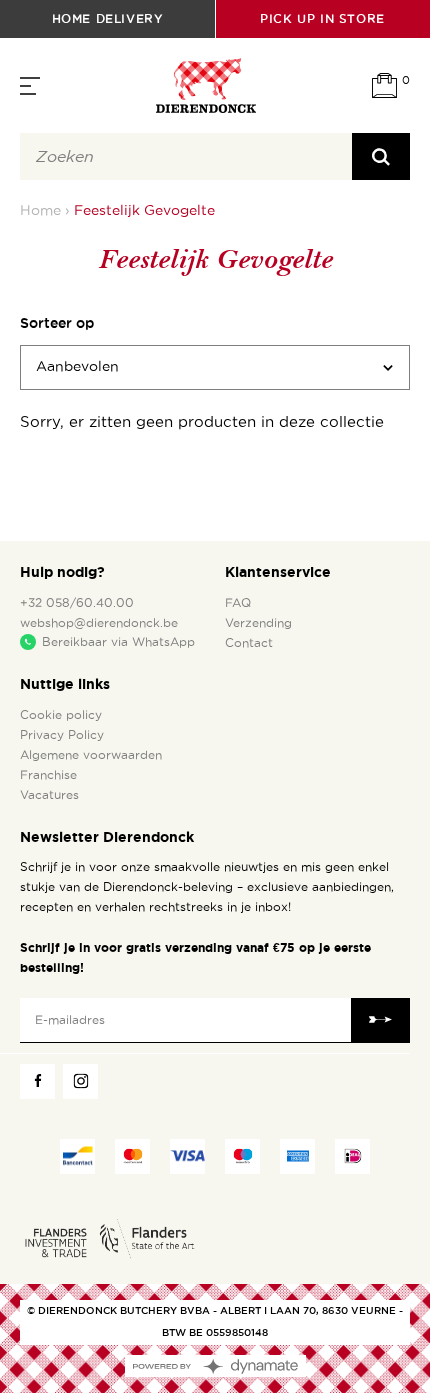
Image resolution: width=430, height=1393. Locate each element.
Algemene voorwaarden (91, 755)
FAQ (238, 603)
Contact (249, 643)
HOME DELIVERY (108, 18)
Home (40, 210)
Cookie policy (61, 715)
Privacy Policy (62, 735)
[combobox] (186, 156)
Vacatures (49, 795)
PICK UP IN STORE (322, 18)
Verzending (258, 623)
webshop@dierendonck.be (99, 623)
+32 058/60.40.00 (77, 603)
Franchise (48, 775)
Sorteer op (57, 323)
